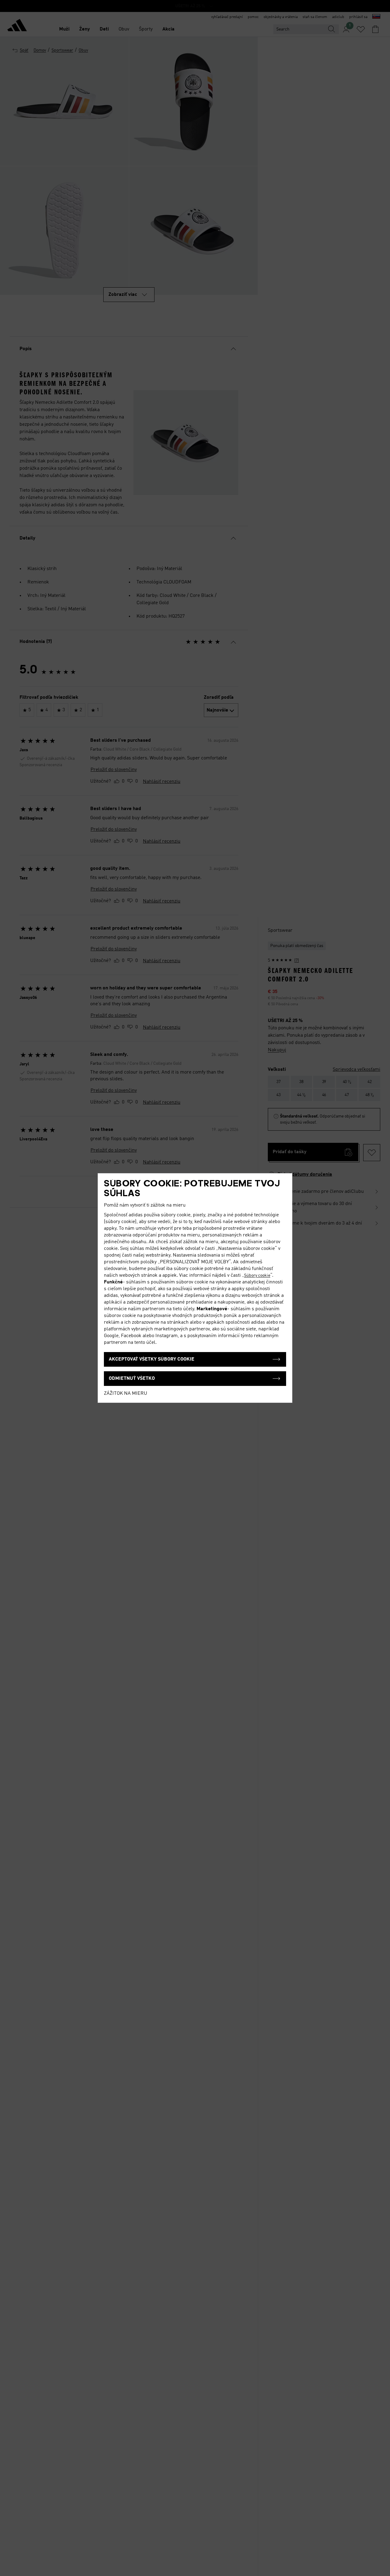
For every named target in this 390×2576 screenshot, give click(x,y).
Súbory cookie (257, 1275)
